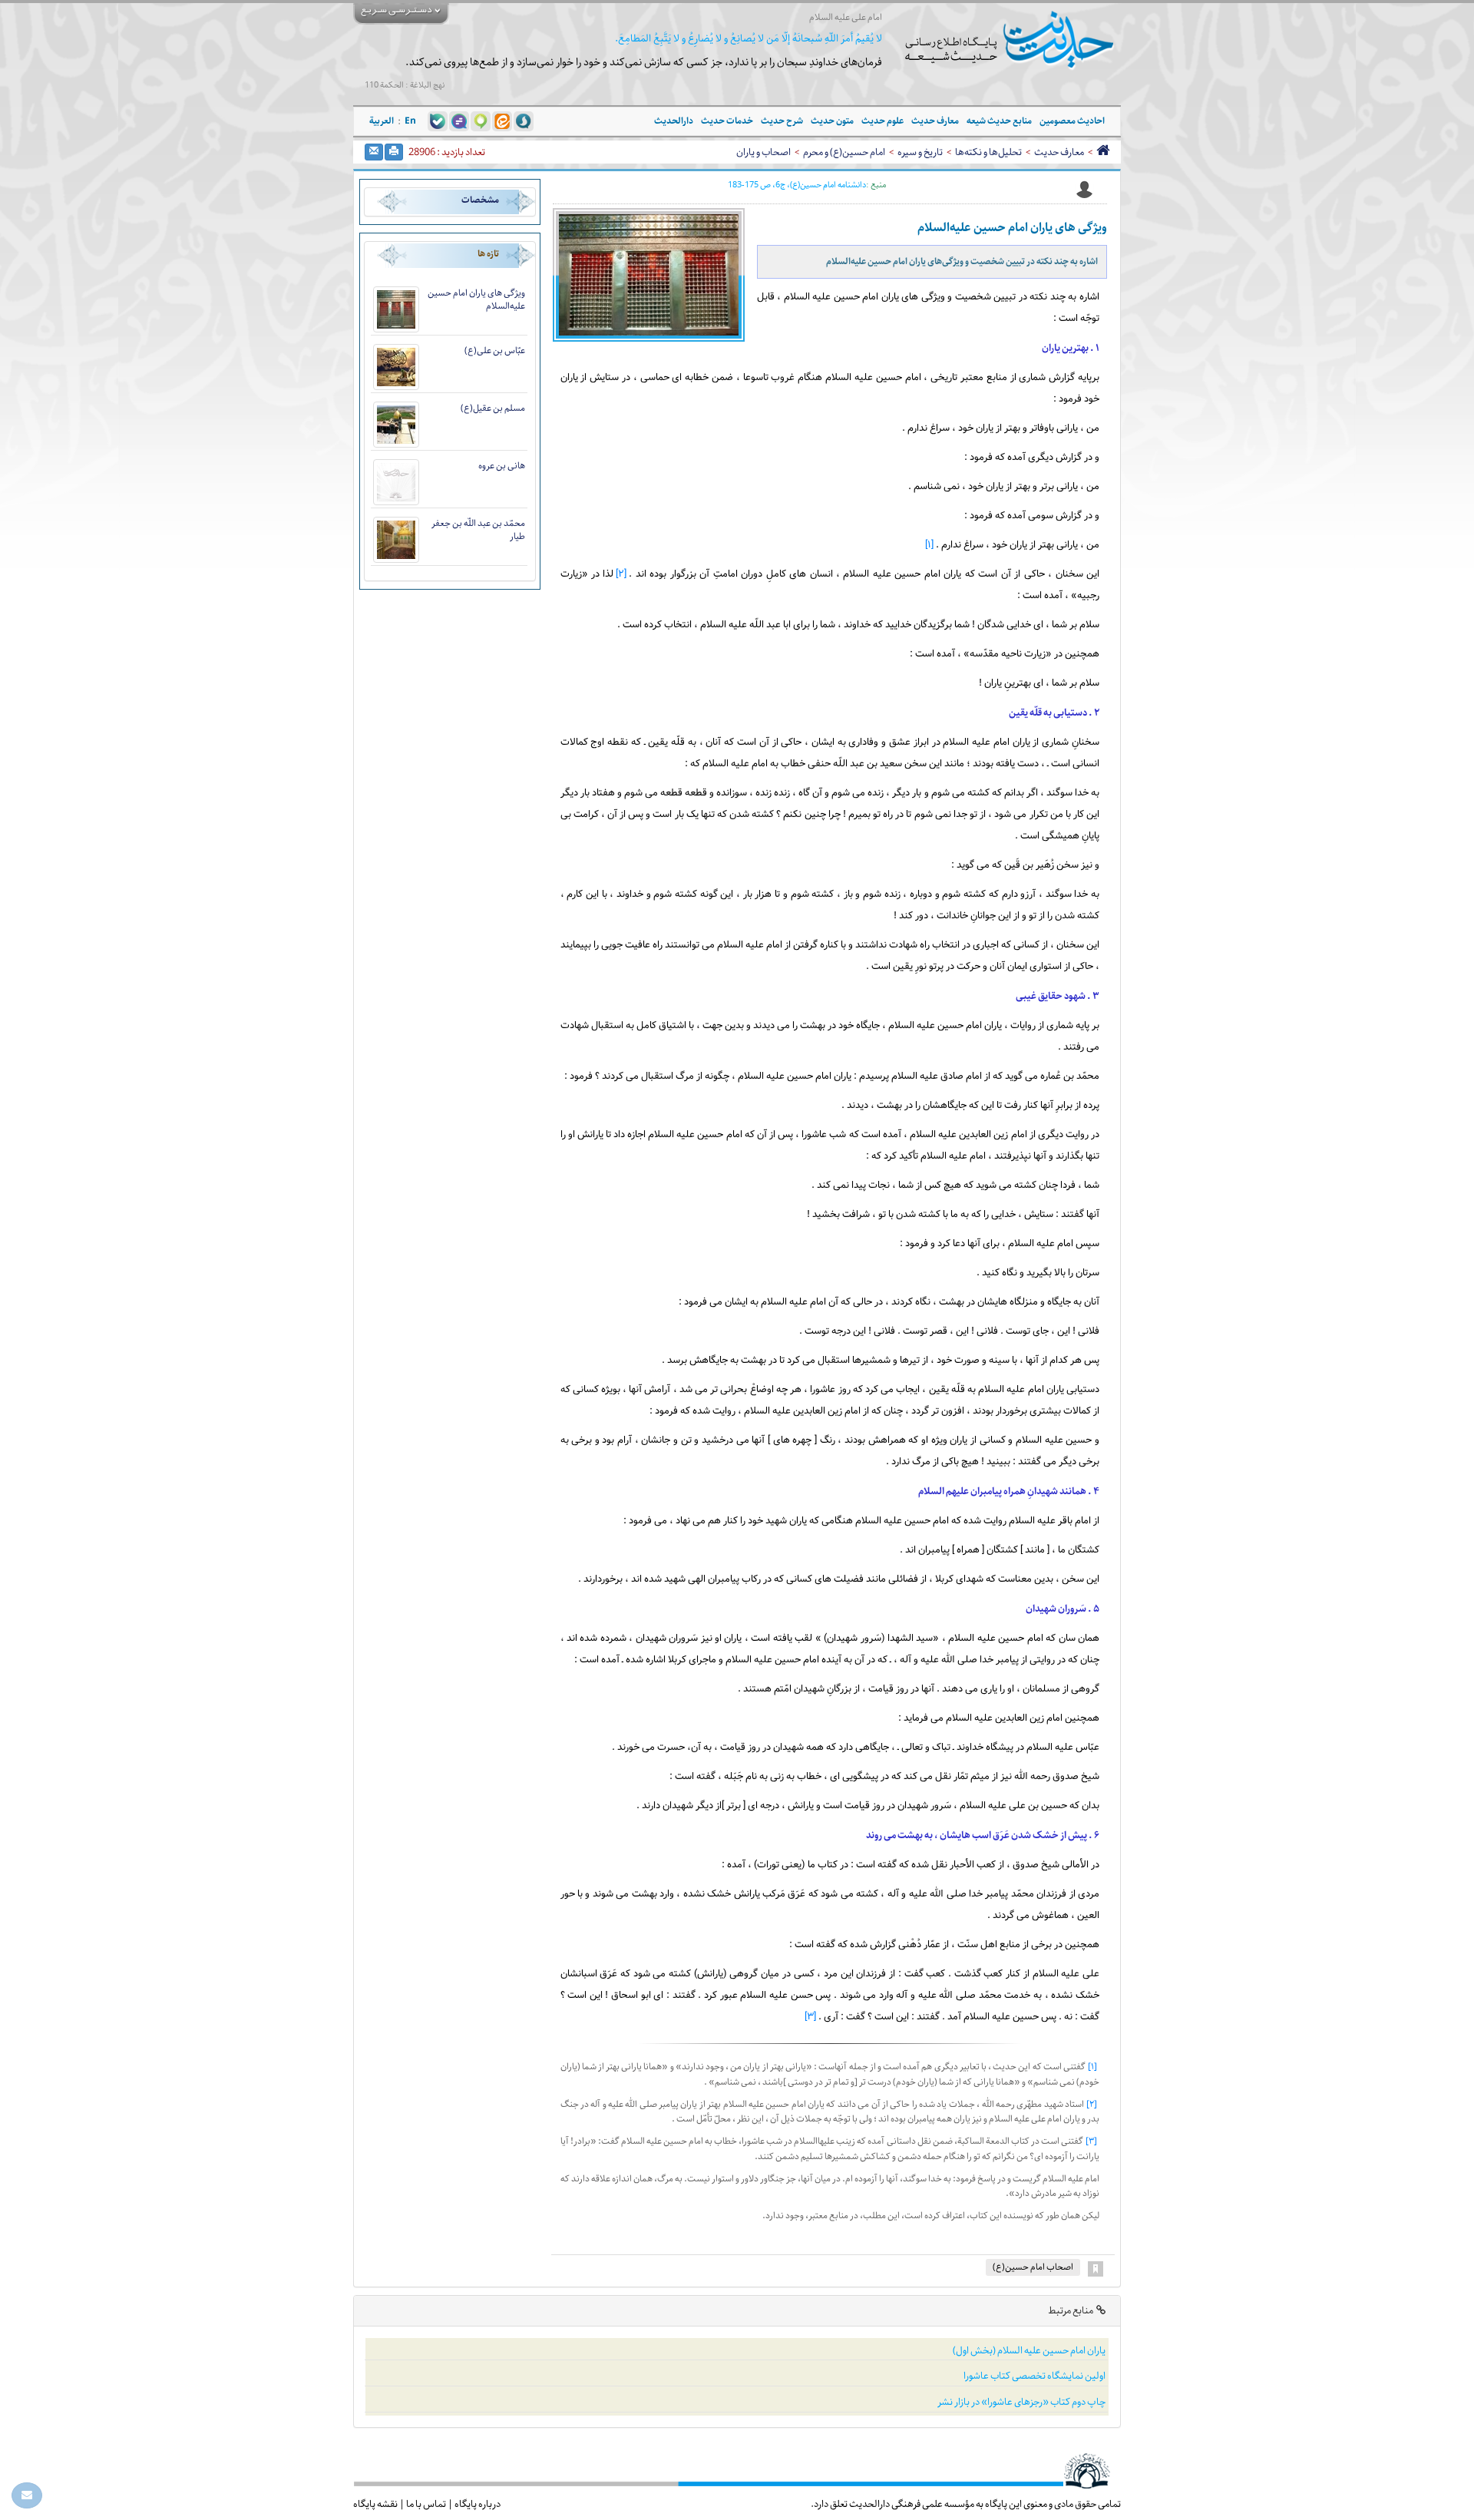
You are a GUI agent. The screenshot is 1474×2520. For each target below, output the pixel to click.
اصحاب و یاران (763, 152)
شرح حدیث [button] (782, 121)
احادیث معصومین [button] (1072, 121)
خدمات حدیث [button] (727, 121)
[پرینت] (394, 152)
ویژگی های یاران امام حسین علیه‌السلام (476, 299)
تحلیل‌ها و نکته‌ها (988, 152)
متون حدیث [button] (832, 121)
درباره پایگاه (478, 2504)
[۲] (621, 574)
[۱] (929, 545)
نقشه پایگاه (375, 2504)
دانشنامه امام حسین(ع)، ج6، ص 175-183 (797, 185)
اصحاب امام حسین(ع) (1033, 2267)
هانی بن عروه (502, 466)
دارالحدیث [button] (674, 121)
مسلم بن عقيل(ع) (493, 408)
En (410, 121)
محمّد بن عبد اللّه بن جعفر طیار (478, 530)
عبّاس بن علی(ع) (495, 351)
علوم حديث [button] (882, 121)
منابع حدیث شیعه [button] (999, 121)
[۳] (810, 2017)
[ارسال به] (374, 152)
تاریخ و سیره (920, 152)
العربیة (382, 121)
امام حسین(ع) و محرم (844, 152)
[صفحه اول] (1103, 152)
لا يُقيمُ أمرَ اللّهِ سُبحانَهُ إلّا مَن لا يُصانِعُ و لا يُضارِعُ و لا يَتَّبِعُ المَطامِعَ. (749, 39)
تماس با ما (426, 2504)
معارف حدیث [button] (935, 121)
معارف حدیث (1059, 152)
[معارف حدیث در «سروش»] (524, 121)
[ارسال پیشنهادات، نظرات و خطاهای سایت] (27, 2495)
